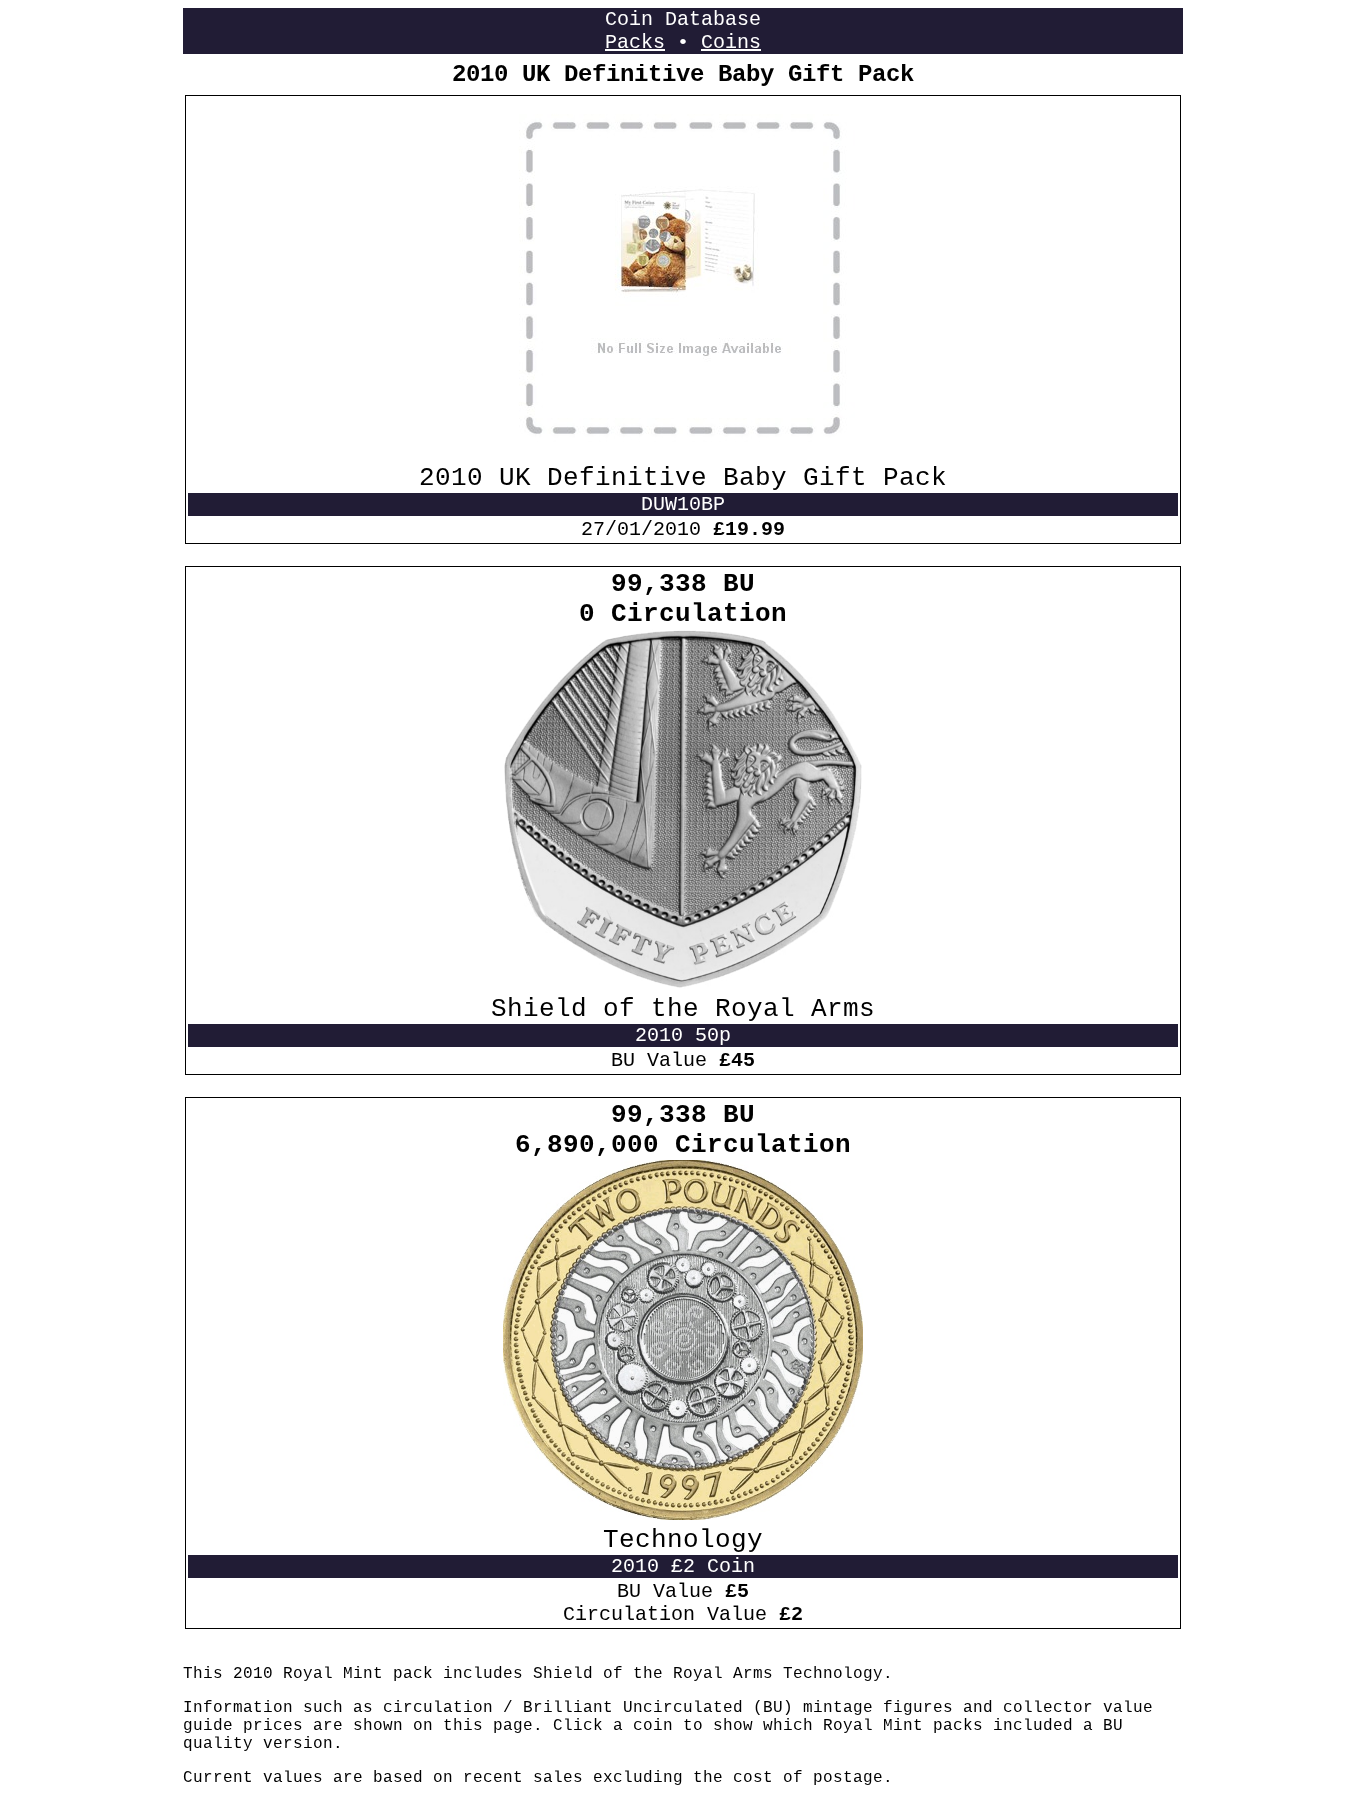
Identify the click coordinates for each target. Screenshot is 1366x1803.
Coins (731, 42)
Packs (635, 42)
